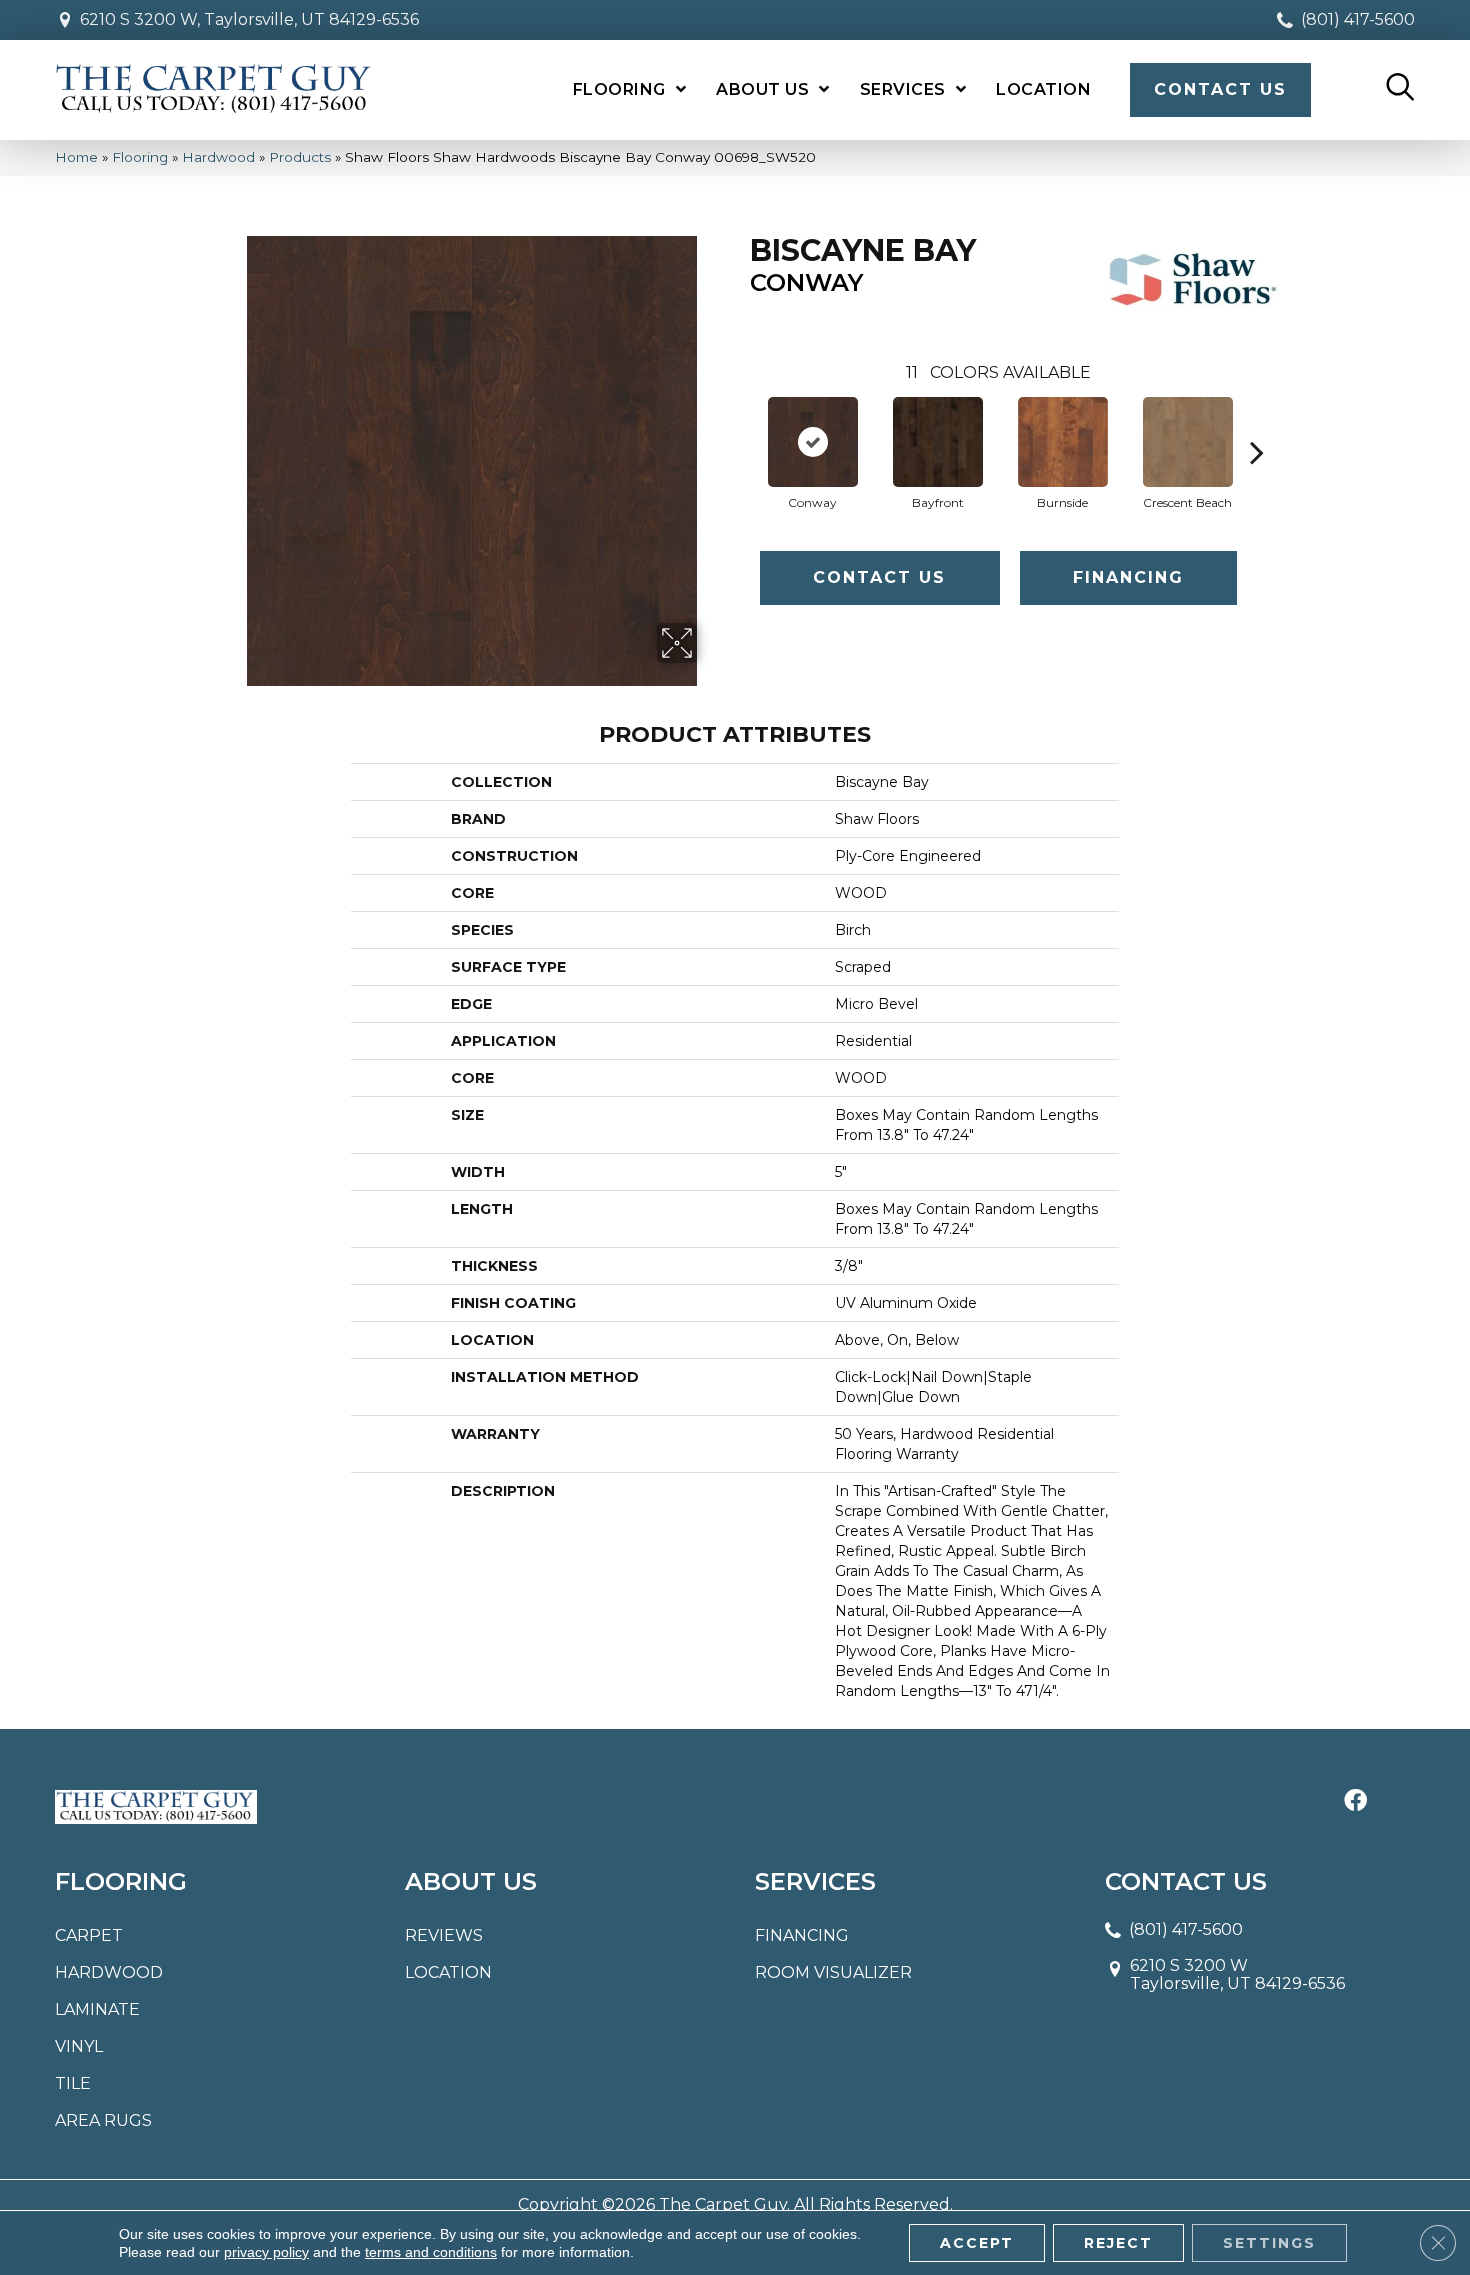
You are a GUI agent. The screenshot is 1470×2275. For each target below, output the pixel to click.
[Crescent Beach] (1188, 442)
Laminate (97, 2009)
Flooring (140, 157)
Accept (977, 2243)
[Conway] (813, 442)
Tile (73, 2083)
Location (448, 1972)
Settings (1269, 2243)
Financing (1128, 577)
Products (300, 157)
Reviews (444, 1935)
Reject (1118, 2243)
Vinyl (79, 2046)
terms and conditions (431, 2252)
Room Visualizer (833, 1972)
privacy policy (266, 2252)
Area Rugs (103, 2120)
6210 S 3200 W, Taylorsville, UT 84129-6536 (249, 19)
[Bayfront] (938, 442)
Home (76, 157)
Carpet (89, 1935)
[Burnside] (1063, 442)
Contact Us (879, 577)
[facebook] (1355, 1802)
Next (1257, 422)
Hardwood (218, 157)
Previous (740, 422)
